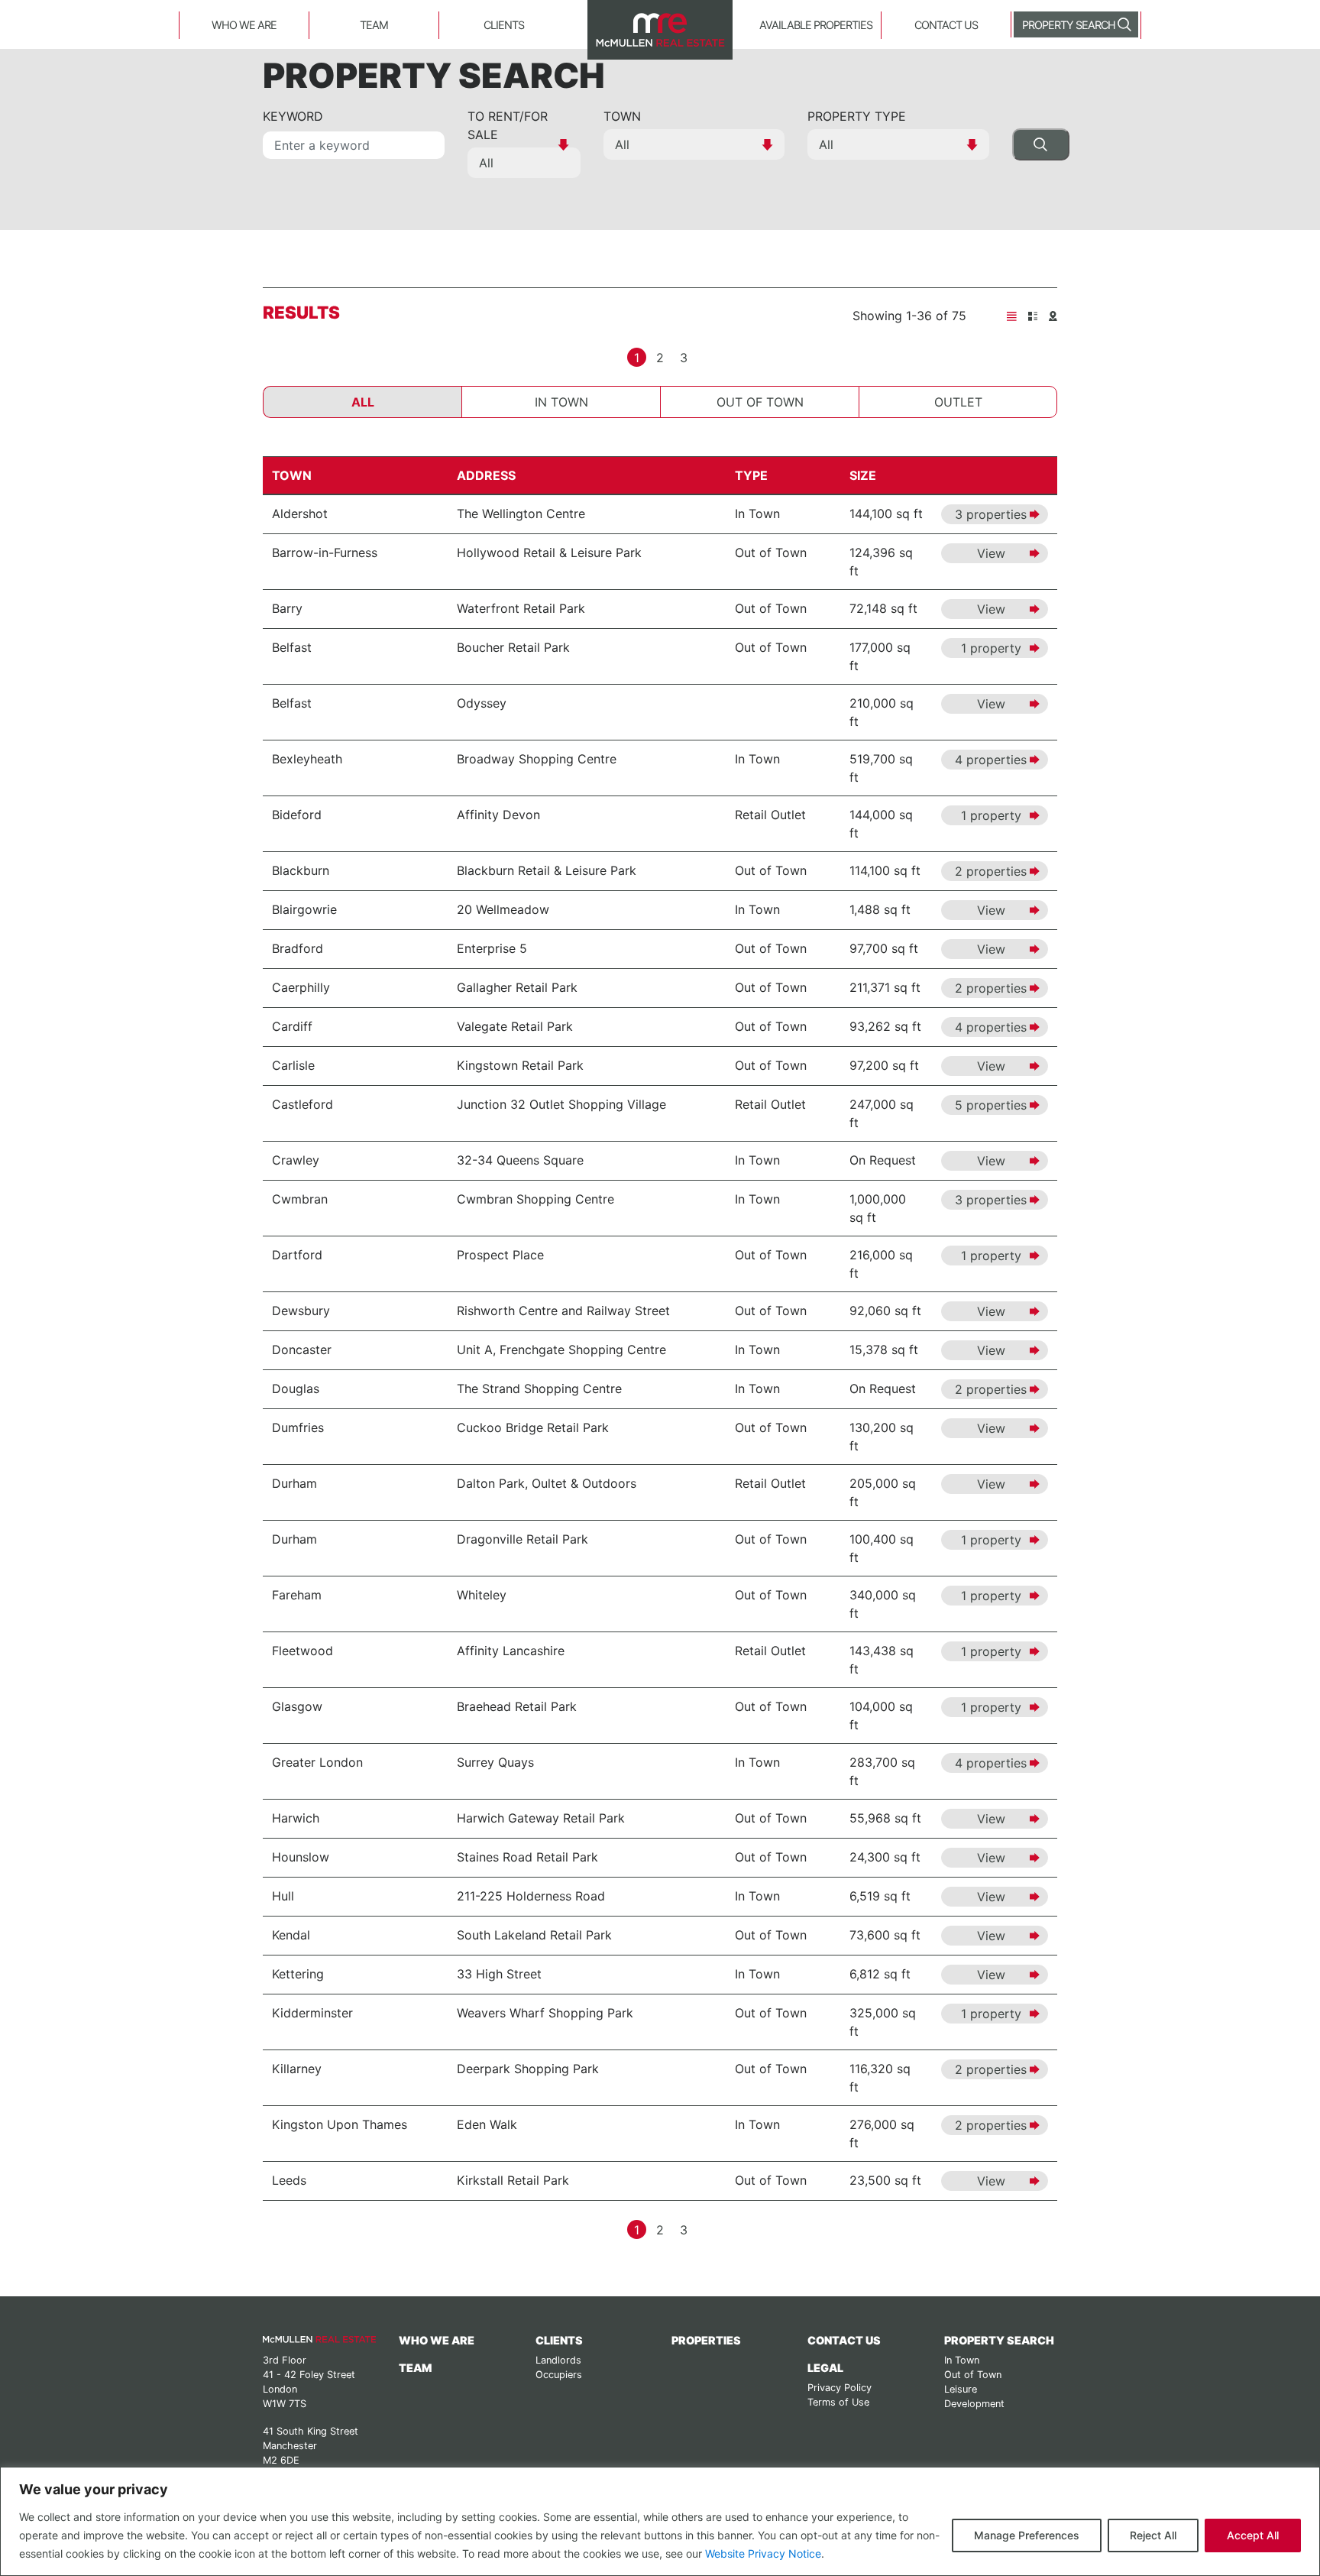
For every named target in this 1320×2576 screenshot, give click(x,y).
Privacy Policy (840, 2388)
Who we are (437, 2340)
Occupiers (559, 2375)
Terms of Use (838, 2402)
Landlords (558, 2360)
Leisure (961, 2389)
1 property (991, 648)
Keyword (293, 116)
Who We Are (244, 25)
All (363, 402)
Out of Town (760, 402)
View (991, 553)
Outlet (958, 402)
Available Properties (816, 25)
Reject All (1153, 2535)
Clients (504, 25)
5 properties (991, 1105)
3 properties (991, 514)
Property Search (1069, 25)
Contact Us (946, 25)
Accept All (1253, 2535)
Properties (706, 2340)
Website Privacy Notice (763, 2553)
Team (374, 25)
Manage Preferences (1027, 2535)
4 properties (991, 760)
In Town (561, 402)
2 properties (991, 871)
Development (974, 2404)
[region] (660, 2521)
